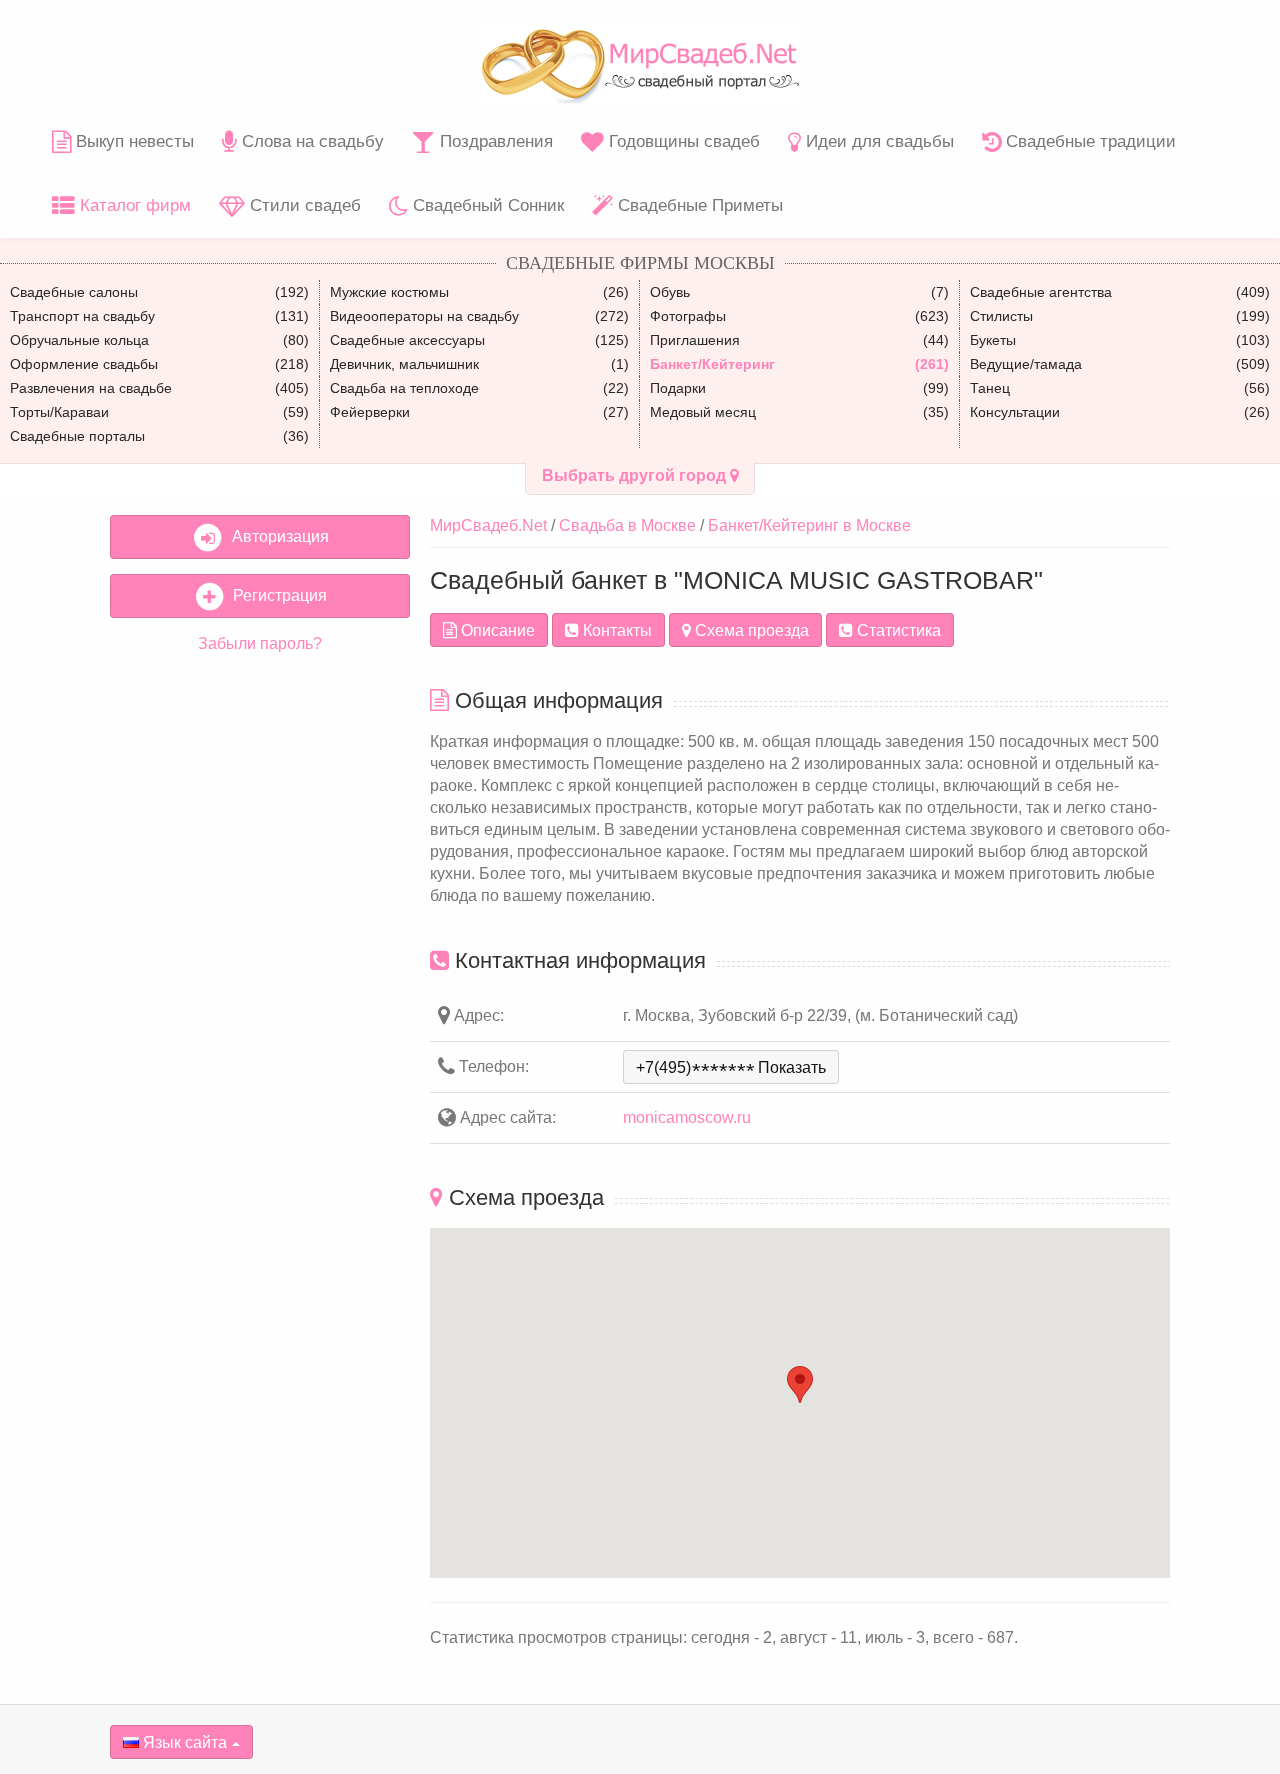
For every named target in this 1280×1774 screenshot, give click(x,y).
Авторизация (276, 536)
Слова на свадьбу (310, 141)
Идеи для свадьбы (877, 141)
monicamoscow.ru (687, 1117)
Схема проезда (750, 630)
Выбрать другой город (636, 475)
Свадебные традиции (1088, 141)
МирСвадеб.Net (488, 525)
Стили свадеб (303, 205)
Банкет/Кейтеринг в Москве (809, 525)
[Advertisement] (260, 975)
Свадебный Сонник (486, 205)
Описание (496, 630)
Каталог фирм (133, 205)
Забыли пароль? (260, 643)
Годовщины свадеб (682, 141)
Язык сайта (183, 1742)
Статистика (897, 630)
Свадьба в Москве (627, 525)
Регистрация (276, 595)
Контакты (615, 630)
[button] (800, 1384)
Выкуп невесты (132, 141)
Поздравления (494, 141)
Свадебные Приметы (698, 205)
